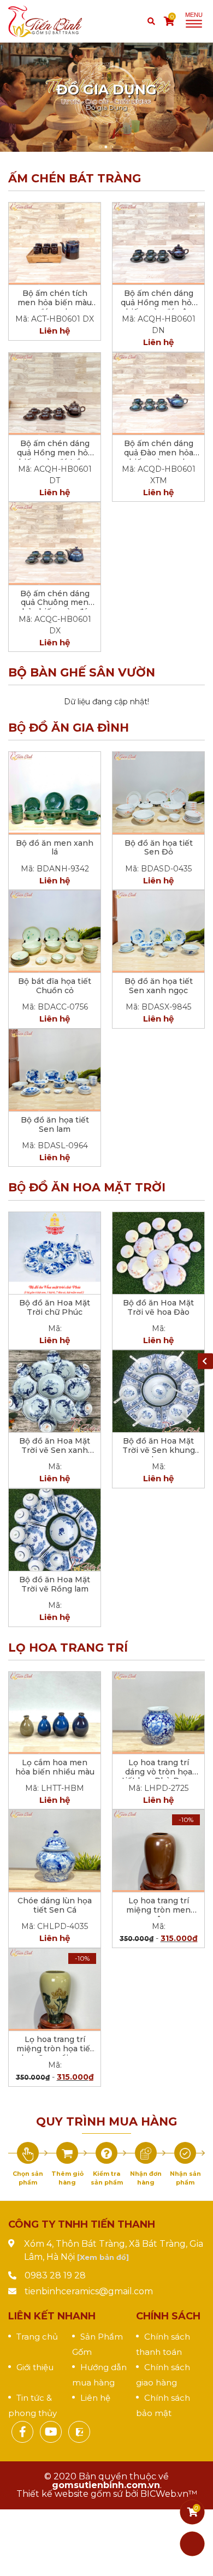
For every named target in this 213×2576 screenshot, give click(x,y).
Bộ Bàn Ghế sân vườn (82, 672)
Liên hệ (95, 2398)
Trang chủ (37, 2337)
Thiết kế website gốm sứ (70, 2494)
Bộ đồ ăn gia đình (69, 728)
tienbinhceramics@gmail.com (89, 2291)
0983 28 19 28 (55, 2275)
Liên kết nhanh (52, 2316)
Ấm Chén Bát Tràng (75, 178)
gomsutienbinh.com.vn (106, 2485)
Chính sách (168, 2316)
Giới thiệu (35, 2367)
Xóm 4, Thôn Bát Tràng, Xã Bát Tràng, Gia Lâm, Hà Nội (114, 2250)
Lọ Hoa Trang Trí (68, 1648)
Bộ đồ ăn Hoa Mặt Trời (87, 1187)
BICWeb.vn (164, 2494)
